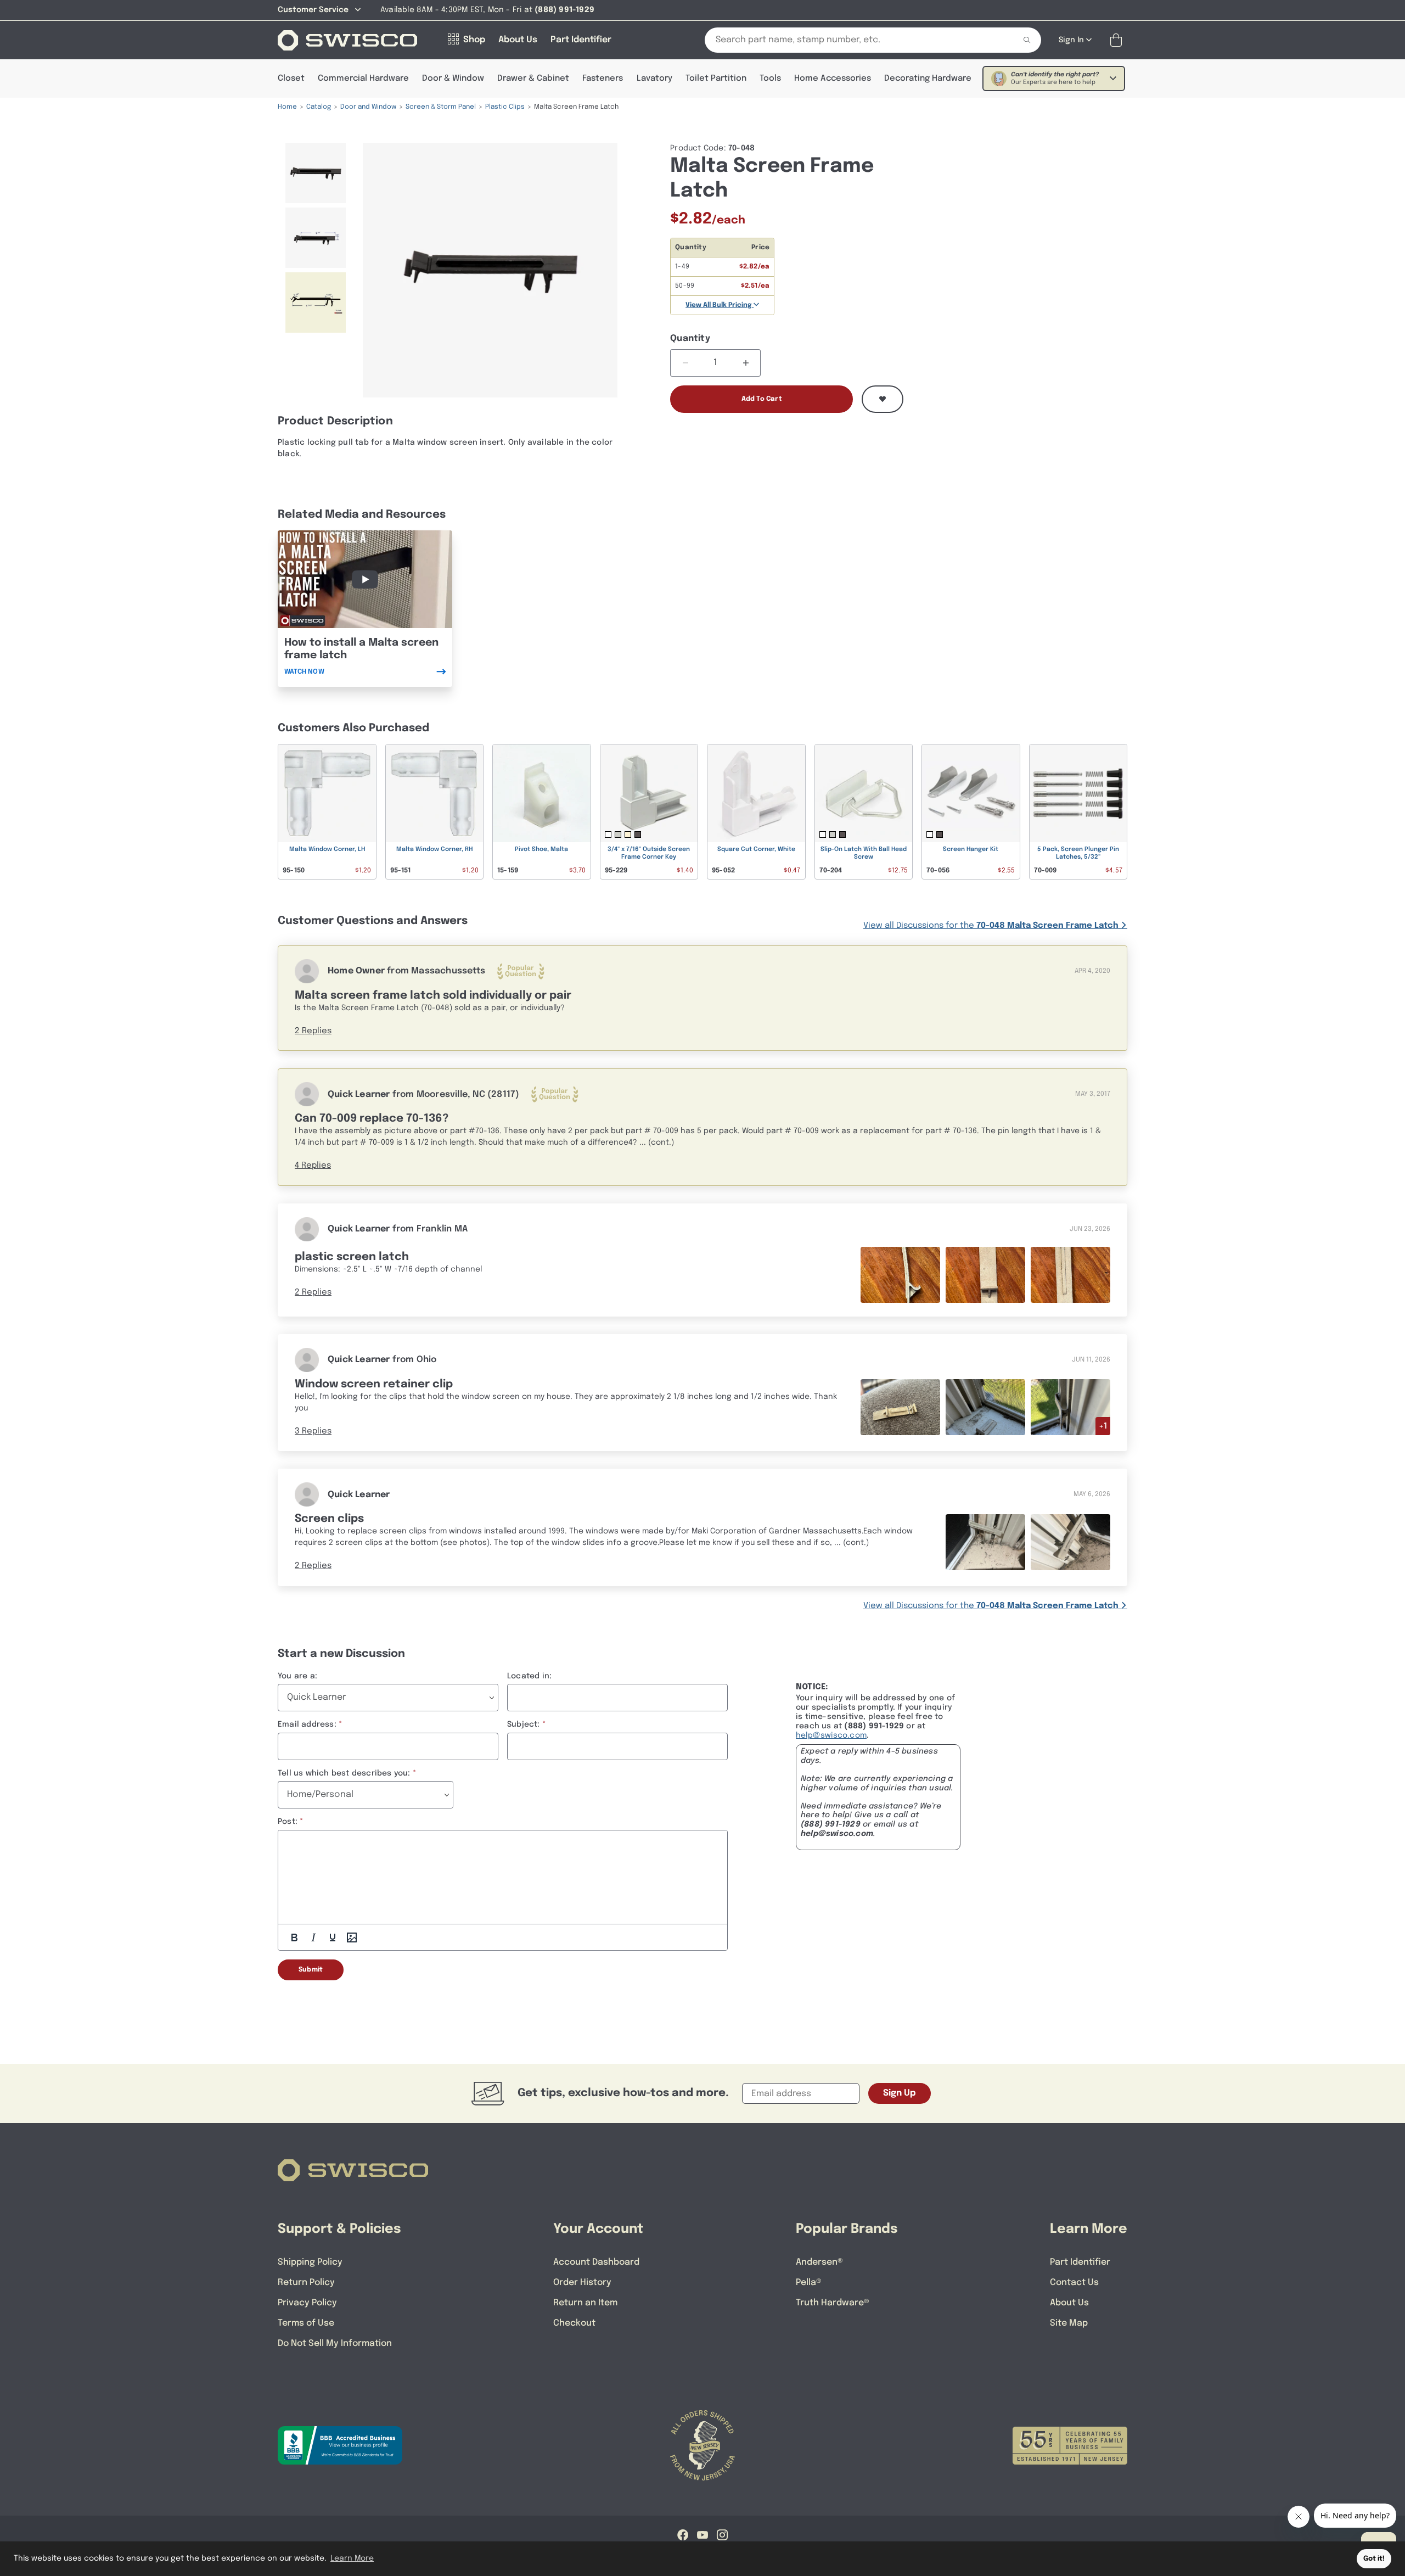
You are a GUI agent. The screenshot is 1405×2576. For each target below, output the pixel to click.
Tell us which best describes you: (344, 1773)
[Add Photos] (352, 1937)
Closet (291, 79)
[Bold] (294, 1937)
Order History (582, 2283)
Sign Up (900, 2093)
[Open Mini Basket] (1118, 40)
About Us (1069, 2303)
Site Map (1069, 2323)
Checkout (574, 2323)
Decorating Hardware (928, 79)
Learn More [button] (352, 2558)
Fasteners (603, 79)
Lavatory (654, 79)
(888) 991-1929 (831, 1824)
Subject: (524, 1724)
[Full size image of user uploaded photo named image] (985, 1542)
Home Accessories (833, 79)
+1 (1103, 1426)
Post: (288, 1822)
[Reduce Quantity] (685, 363)
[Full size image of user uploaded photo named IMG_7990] (985, 1407)
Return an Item (585, 2303)
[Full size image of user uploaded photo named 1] (900, 1275)
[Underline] (333, 1937)
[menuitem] (316, 173)
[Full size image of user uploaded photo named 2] (985, 1275)
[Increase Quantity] (746, 363)
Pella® (809, 2283)
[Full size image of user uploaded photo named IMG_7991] (900, 1407)
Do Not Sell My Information (335, 2343)
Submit (311, 1970)
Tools (770, 79)
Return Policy (306, 2283)
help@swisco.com (831, 1735)
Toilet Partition (716, 79)
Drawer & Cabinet (533, 79)
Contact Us (1074, 2283)
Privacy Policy (307, 2303)
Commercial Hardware (363, 79)
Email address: (307, 1724)
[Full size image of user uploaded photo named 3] (1070, 1275)
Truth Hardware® (833, 2303)
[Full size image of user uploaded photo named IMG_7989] (1070, 1407)
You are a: (297, 1676)
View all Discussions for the (991, 926)
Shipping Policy (310, 2262)
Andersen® (819, 2262)
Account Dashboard (596, 2262)
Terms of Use (306, 2323)
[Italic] (313, 1937)
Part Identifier (1080, 2262)
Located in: (529, 1676)
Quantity (690, 338)
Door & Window (453, 79)
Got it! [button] (1374, 2559)
